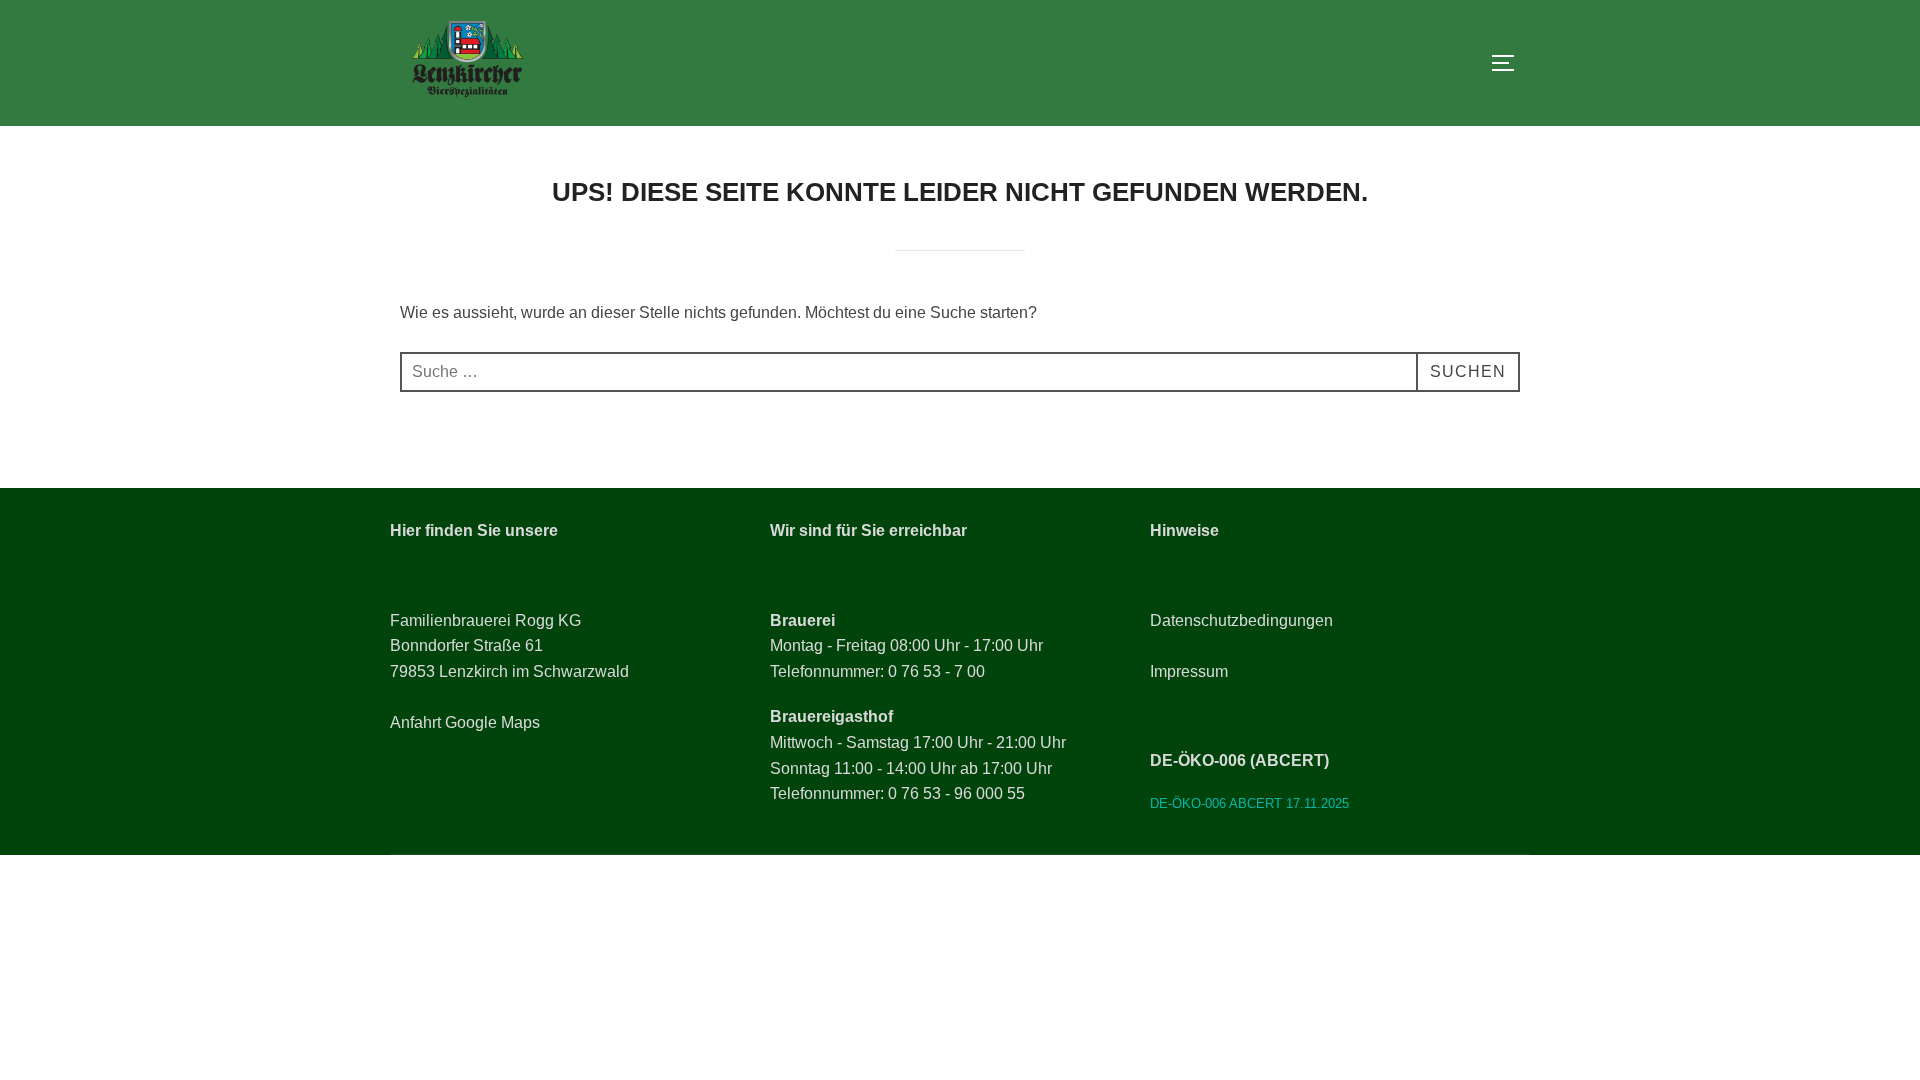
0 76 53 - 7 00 (936, 671)
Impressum (1189, 671)
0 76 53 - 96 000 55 (956, 793)
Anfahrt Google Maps (465, 722)
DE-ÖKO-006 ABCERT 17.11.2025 (1249, 803)
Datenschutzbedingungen (1241, 620)
